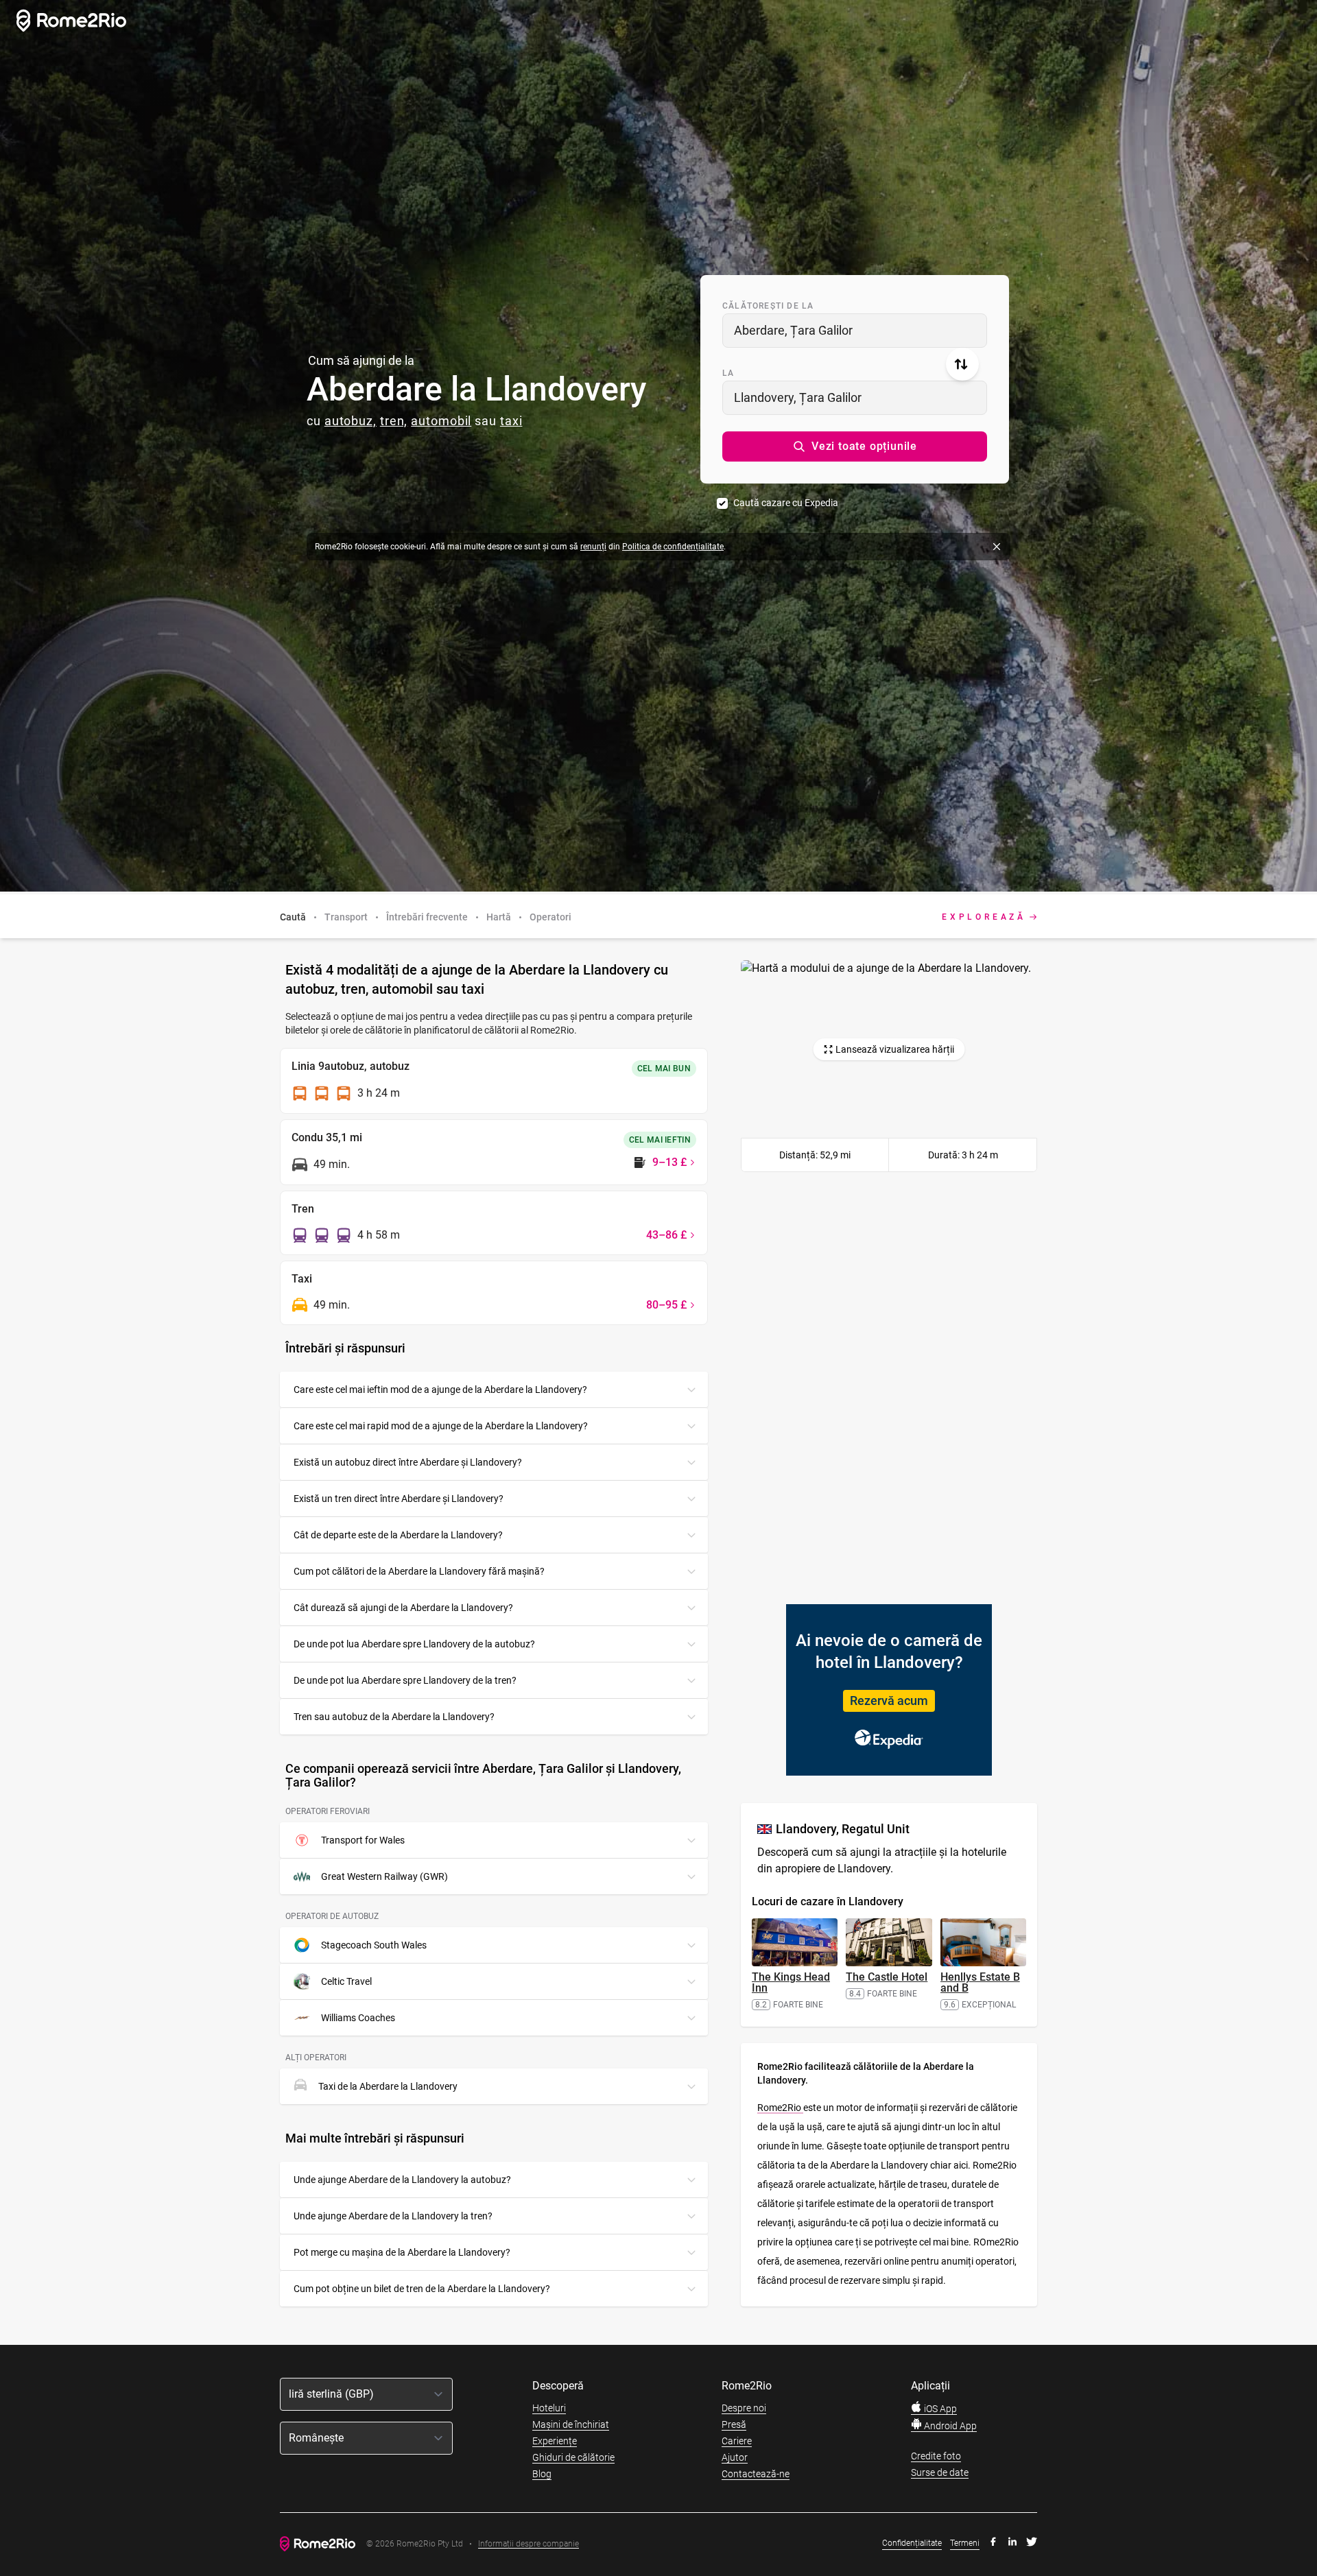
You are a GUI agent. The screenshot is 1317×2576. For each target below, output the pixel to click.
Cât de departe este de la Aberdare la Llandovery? (398, 1535)
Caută (293, 917)
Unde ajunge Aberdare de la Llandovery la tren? (393, 2216)
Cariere (737, 2441)
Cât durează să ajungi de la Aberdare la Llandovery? (403, 1608)
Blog (542, 2474)
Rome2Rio (780, 2108)
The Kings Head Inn (791, 1982)
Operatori (550, 917)
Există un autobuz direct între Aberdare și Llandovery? (408, 1462)
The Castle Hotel (887, 1977)
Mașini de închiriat (571, 2424)
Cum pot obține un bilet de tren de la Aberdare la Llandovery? (422, 2289)
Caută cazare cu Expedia (786, 503)
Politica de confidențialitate (673, 547)
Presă (734, 2424)
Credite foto (936, 2456)
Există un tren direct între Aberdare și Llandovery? (399, 1499)
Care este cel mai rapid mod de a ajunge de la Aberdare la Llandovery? (441, 1426)
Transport (346, 917)
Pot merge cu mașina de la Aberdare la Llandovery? (402, 2252)
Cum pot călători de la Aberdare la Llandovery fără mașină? (419, 1571)
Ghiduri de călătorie (573, 2457)
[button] (855, 446)
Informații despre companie (529, 2544)
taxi (511, 421)
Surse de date (940, 2472)
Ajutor (735, 2457)
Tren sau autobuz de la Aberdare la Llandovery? (394, 1717)
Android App (949, 2426)
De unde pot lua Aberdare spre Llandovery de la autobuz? (414, 1644)
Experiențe (555, 2441)
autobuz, (351, 421)
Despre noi (744, 2408)
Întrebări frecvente (427, 917)
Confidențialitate (912, 2543)
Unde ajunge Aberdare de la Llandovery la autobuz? (402, 2180)
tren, (394, 421)
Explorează (984, 917)
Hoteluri (549, 2408)
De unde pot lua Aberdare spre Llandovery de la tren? (405, 1680)
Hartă (499, 917)
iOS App (939, 2409)
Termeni (965, 2543)
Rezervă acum (889, 1701)
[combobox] (855, 331)
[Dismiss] (997, 547)
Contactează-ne (756, 2474)
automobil (441, 421)
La (728, 373)
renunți (593, 547)
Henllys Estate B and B (980, 1982)
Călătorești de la (768, 306)
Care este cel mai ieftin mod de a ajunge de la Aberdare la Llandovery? (440, 1390)
